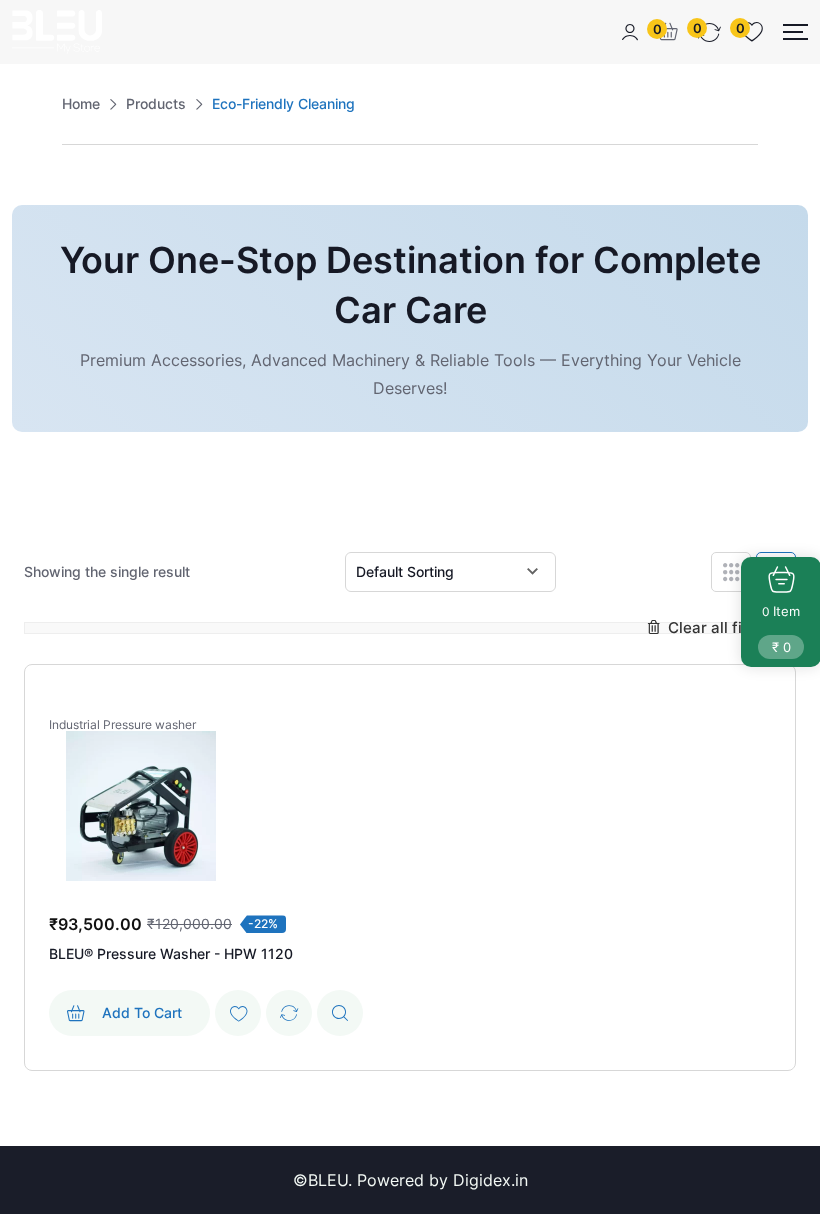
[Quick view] (340, 1013)
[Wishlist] (238, 1013)
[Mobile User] (630, 32)
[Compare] (289, 1013)
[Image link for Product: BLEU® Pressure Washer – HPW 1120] (140, 806)
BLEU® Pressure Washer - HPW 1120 (171, 953)
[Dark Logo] (57, 32)
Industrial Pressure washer (122, 725)
